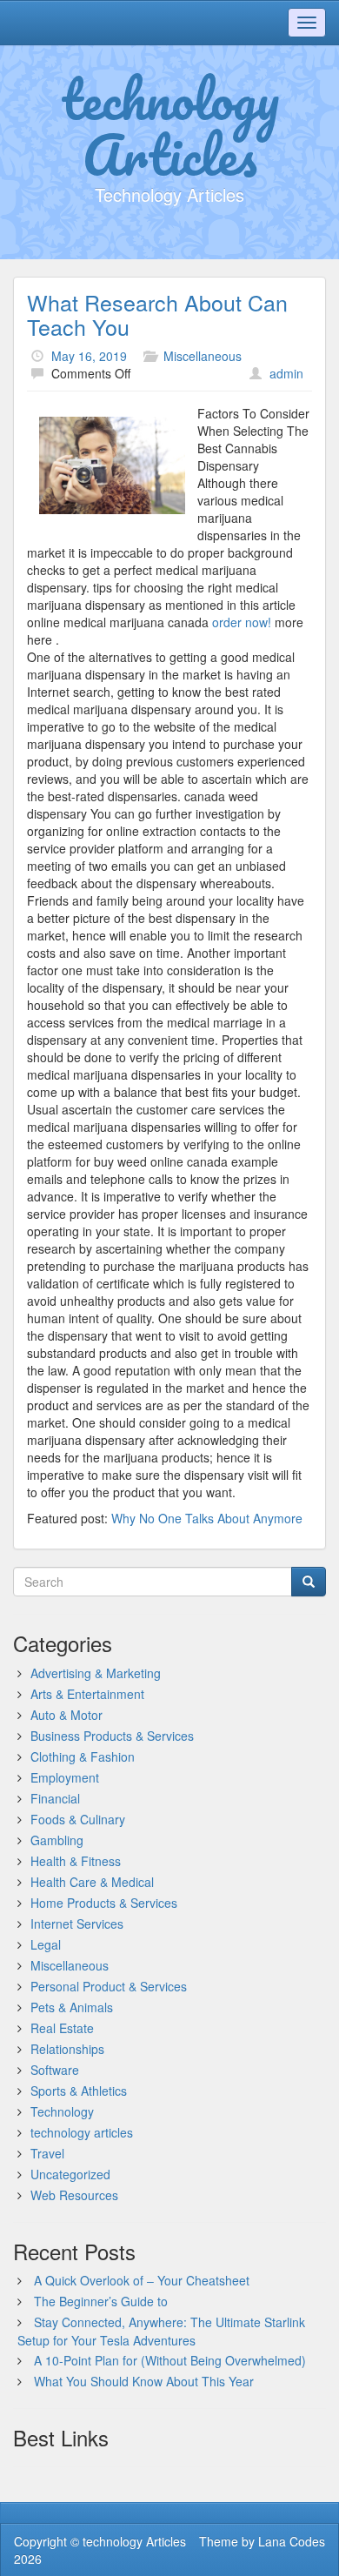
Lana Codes (292, 2541)
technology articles (82, 2132)
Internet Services (77, 1924)
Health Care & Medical (92, 1882)
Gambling (57, 1840)
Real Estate (62, 2028)
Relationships (67, 2049)
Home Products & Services (104, 1903)
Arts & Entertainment (87, 1694)
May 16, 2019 (89, 356)
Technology (62, 2111)
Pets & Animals (72, 2007)
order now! (243, 622)
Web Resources (74, 2195)
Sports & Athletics (79, 2091)
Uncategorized (70, 2174)
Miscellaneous (203, 356)
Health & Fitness (76, 1861)
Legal (46, 1944)
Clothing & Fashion (83, 1756)
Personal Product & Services (109, 1986)
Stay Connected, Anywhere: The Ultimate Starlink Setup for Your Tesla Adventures (161, 2331)
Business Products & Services (112, 1736)
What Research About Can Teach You (157, 314)
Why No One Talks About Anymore (207, 1518)
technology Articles (170, 126)
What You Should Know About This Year (144, 2381)
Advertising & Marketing (96, 1673)
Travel (47, 2153)
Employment (65, 1777)
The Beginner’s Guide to (101, 2301)
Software (55, 2070)
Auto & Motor (66, 1715)
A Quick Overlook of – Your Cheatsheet (142, 2280)
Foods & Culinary (78, 1819)
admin (286, 373)
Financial (55, 1798)
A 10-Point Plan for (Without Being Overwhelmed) (170, 2360)
